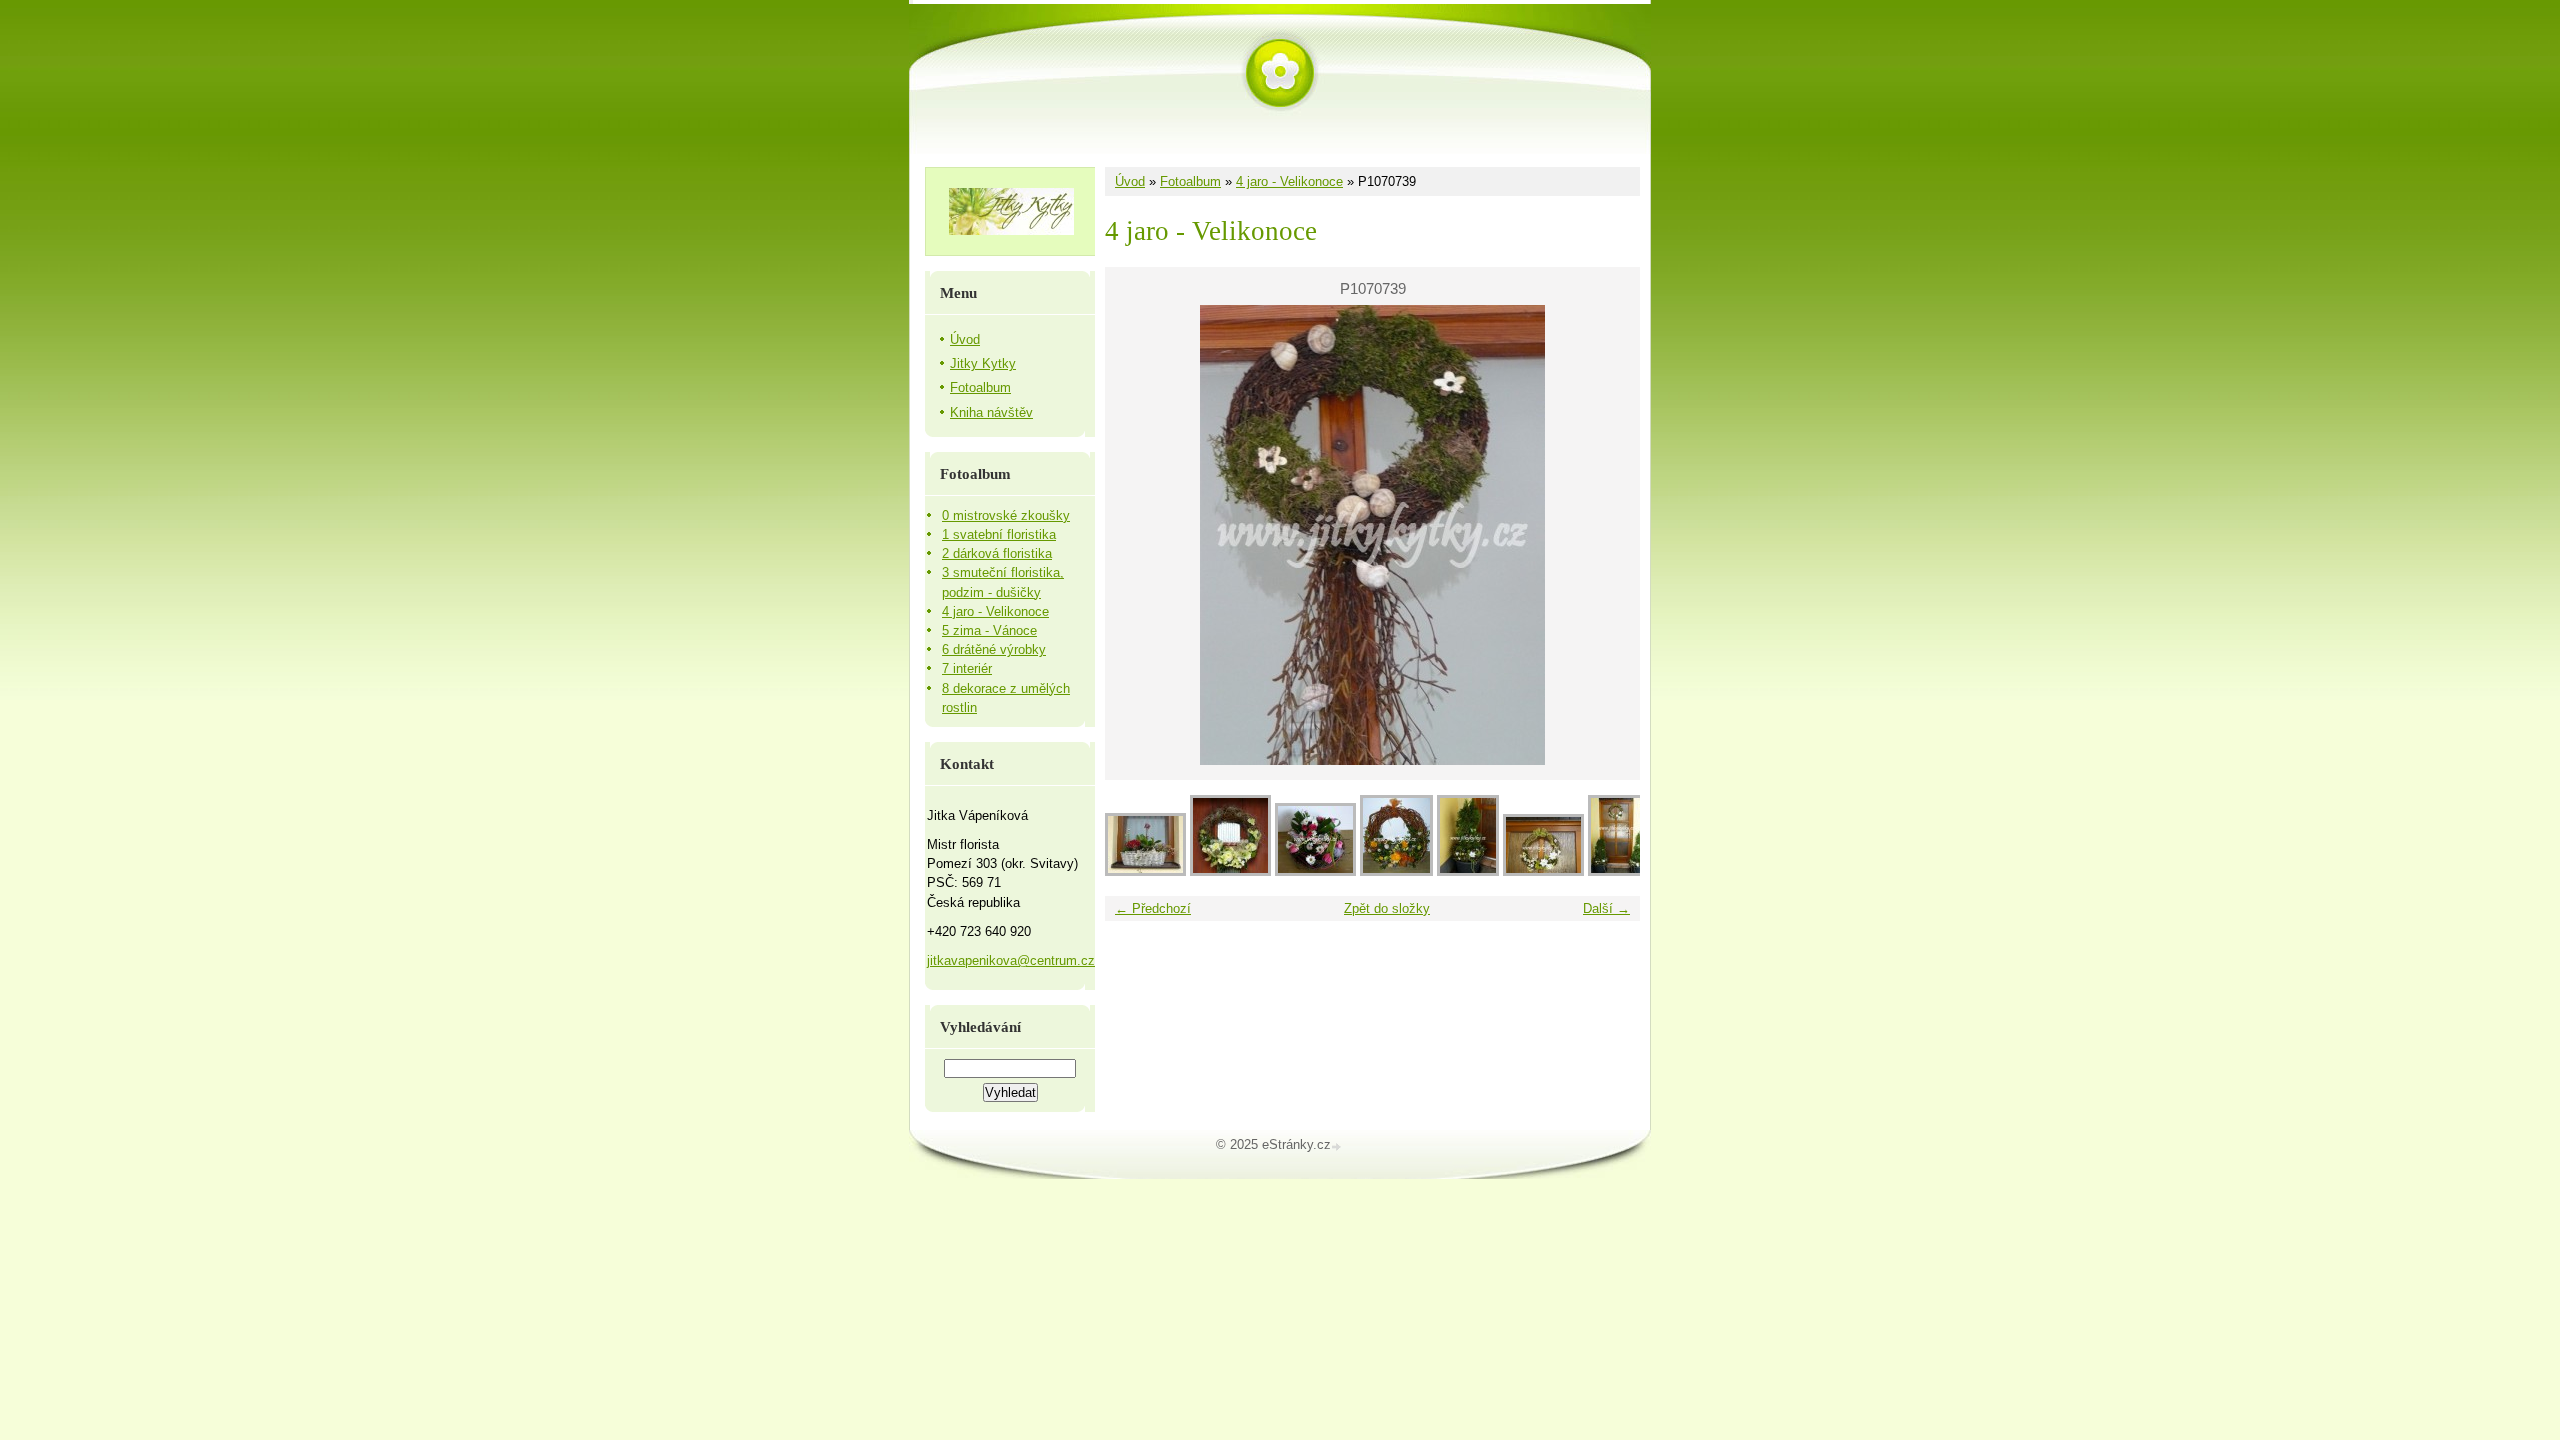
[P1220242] (1230, 871)
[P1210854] (1617, 871)
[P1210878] (1315, 871)
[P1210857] (1543, 871)
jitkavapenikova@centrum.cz (1011, 960)
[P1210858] (1468, 871)
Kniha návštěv (991, 412)
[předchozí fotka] (1137, 535)
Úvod (1130, 181)
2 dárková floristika (997, 553)
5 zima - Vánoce (989, 630)
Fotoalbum (1190, 181)
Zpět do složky (1387, 908)
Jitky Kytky (983, 363)
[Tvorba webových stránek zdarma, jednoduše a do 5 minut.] (1338, 1146)
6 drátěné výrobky (994, 649)
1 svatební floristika (999, 534)
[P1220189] (1145, 871)
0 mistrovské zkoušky (1006, 515)
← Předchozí (1153, 908)
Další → (1606, 908)
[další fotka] (1607, 535)
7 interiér (967, 668)
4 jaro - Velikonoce (1289, 181)
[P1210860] (1396, 871)
